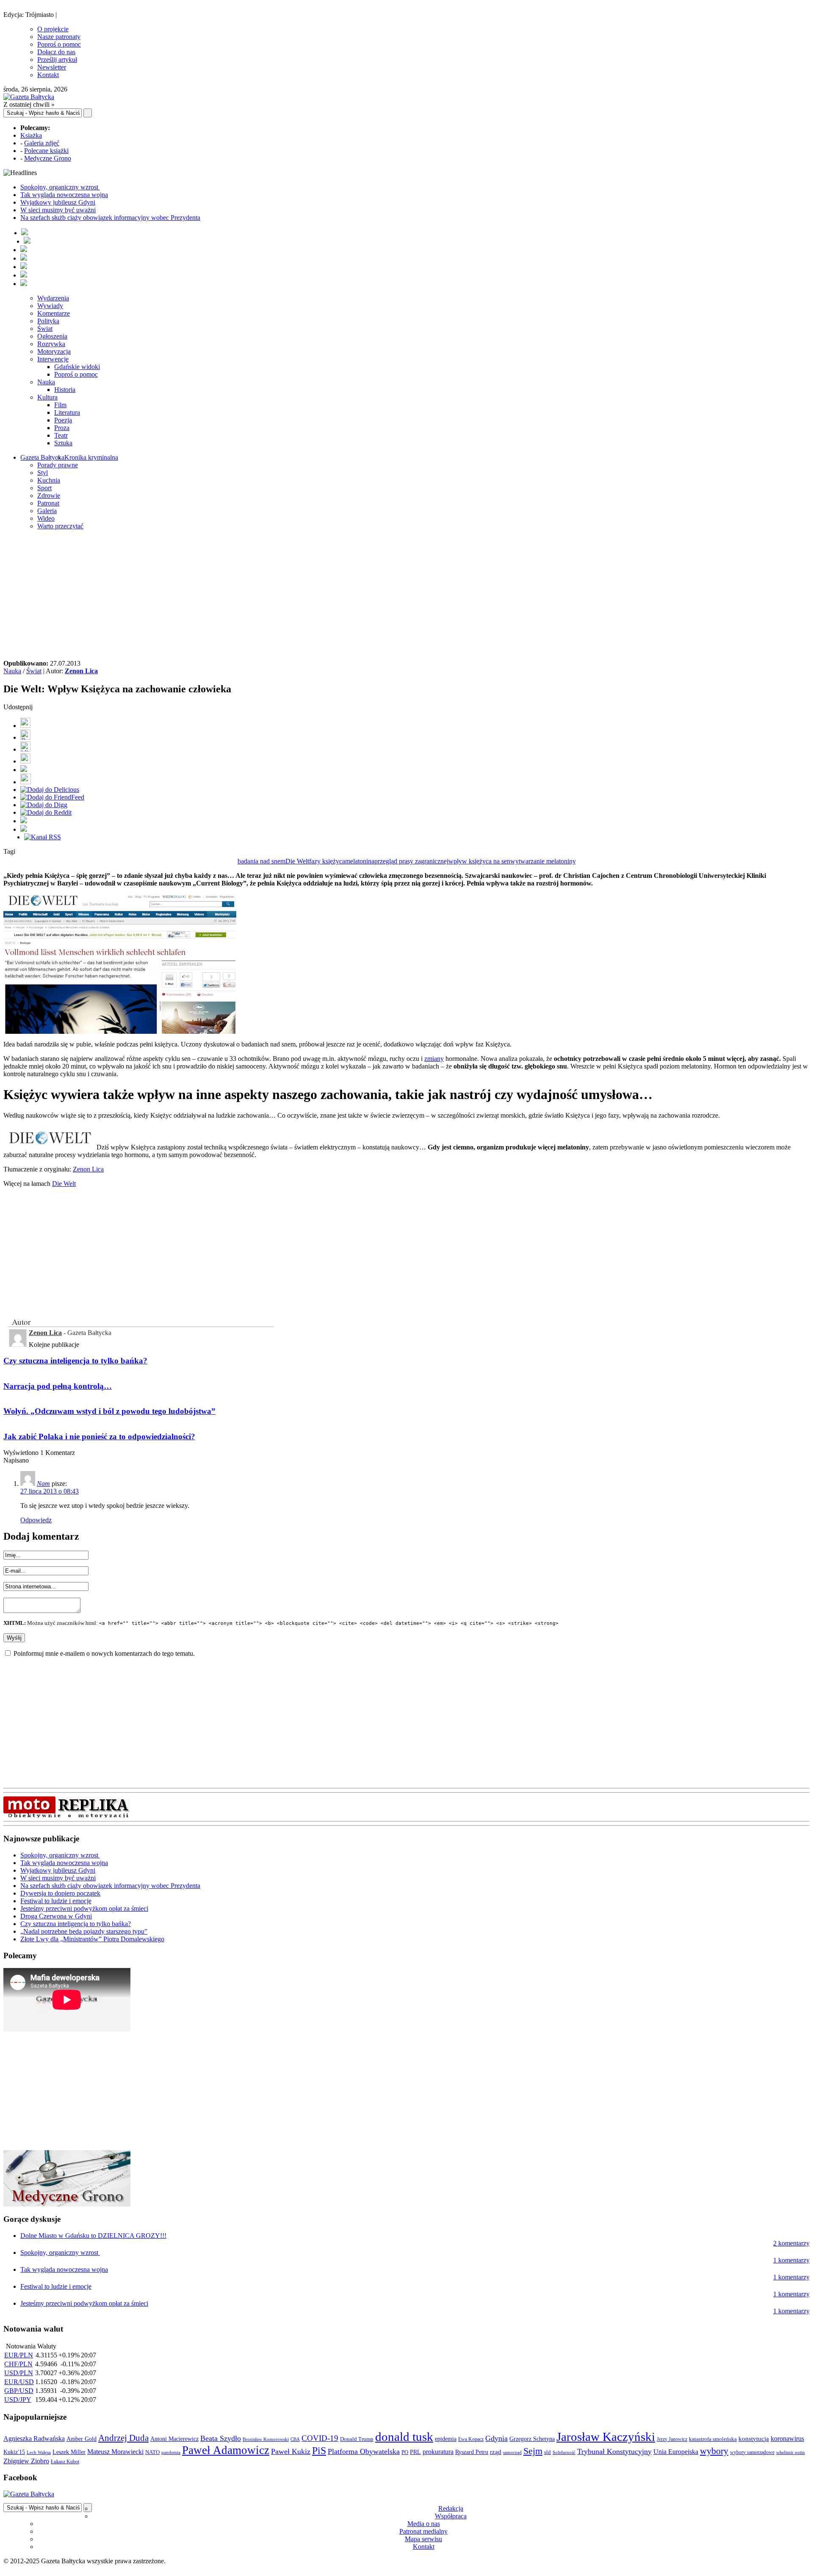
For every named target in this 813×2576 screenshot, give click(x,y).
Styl (43, 473)
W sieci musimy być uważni (58, 210)
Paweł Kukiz (291, 2451)
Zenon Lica (81, 671)
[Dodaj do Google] (24, 770)
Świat (45, 329)
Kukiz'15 (14, 2452)
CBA (295, 2439)
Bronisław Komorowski (266, 2439)
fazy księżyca (327, 861)
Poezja (63, 420)
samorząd (512, 2452)
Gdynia (496, 2438)
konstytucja (754, 2439)
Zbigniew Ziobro (26, 2461)
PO (405, 2452)
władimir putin (791, 2452)
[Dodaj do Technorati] (24, 829)
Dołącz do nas (56, 52)
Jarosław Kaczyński (606, 2437)
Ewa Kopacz (471, 2439)
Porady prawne (58, 465)
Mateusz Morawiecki (115, 2452)
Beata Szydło (221, 2438)
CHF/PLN (18, 2364)
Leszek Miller (69, 2452)
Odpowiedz (36, 1520)
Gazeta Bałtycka (42, 457)
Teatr (61, 435)
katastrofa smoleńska (713, 2439)
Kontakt (48, 75)
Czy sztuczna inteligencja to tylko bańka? (75, 1361)
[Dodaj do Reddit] (46, 812)
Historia (65, 390)
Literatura (67, 412)
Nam (43, 1484)
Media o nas (424, 2524)
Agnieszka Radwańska (34, 2439)
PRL (415, 2452)
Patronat (48, 503)
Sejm (533, 2451)
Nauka (46, 382)
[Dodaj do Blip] (25, 749)
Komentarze (54, 313)
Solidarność (564, 2452)
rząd (496, 2452)
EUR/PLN (19, 2355)
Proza (62, 428)
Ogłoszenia (52, 336)
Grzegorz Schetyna (532, 2439)
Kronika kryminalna (91, 457)
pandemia (171, 2452)
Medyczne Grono (48, 158)
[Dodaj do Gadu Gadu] (26, 782)
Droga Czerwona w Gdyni (56, 1916)
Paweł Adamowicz (226, 2450)
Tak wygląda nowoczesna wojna (64, 195)
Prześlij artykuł (57, 60)
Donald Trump (357, 2439)
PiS (319, 2450)
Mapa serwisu (423, 2539)
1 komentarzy (791, 2260)
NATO (152, 2452)
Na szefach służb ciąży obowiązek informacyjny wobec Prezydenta (110, 218)
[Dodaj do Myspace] (24, 821)
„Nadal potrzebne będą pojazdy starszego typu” (84, 1931)
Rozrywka (51, 344)
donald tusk (404, 2437)
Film (60, 405)
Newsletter (52, 67)
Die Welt (297, 861)
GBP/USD (19, 2391)
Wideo (46, 518)
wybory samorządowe (752, 2452)
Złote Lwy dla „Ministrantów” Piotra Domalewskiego (92, 1939)
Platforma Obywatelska (364, 2451)
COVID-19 (320, 2438)
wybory (714, 2451)
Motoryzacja (54, 351)
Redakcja (451, 2508)
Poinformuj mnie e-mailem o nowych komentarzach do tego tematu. (104, 1653)
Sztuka (63, 443)
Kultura (47, 397)
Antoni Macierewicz (174, 2439)
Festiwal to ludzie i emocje (56, 1901)
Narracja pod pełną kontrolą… (58, 1386)
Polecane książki (46, 151)
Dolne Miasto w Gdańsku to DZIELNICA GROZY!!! (93, 2236)
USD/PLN (19, 2373)
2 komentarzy (791, 2243)
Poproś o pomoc (59, 44)
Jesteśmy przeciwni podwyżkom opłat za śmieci (84, 1908)
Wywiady (50, 306)
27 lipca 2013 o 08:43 (50, 1491)
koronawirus (787, 2439)
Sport (44, 488)
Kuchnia (49, 480)
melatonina (360, 861)
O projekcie (53, 29)
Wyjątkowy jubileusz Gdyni (58, 202)
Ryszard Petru (472, 2452)
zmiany (434, 1059)
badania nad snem (261, 861)
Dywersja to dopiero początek (60, 1893)
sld (548, 2452)
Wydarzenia (53, 298)
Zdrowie (49, 495)
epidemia (446, 2439)
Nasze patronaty (59, 37)
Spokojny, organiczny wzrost (60, 187)
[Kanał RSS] (43, 837)
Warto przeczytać (60, 526)
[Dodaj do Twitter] (25, 737)
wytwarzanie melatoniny (543, 861)
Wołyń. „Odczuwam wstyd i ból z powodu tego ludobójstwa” (109, 1411)
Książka (31, 135)
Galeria (47, 511)
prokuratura (438, 2452)
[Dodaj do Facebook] (25, 726)
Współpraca (451, 2516)
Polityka (48, 321)
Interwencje (53, 359)
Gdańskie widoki (77, 367)
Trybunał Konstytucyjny (614, 2451)
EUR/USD (19, 2382)
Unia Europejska (676, 2452)
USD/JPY (18, 2400)
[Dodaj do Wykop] (25, 761)
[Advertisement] (406, 596)
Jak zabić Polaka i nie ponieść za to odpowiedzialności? (99, 1437)
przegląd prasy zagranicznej (411, 861)
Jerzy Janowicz (672, 2439)
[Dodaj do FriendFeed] (52, 797)
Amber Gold (82, 2439)
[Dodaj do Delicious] (50, 790)
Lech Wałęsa (39, 2452)
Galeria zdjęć (42, 143)
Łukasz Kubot (65, 2462)
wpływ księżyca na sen (479, 861)
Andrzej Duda (123, 2438)
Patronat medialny (423, 2531)
